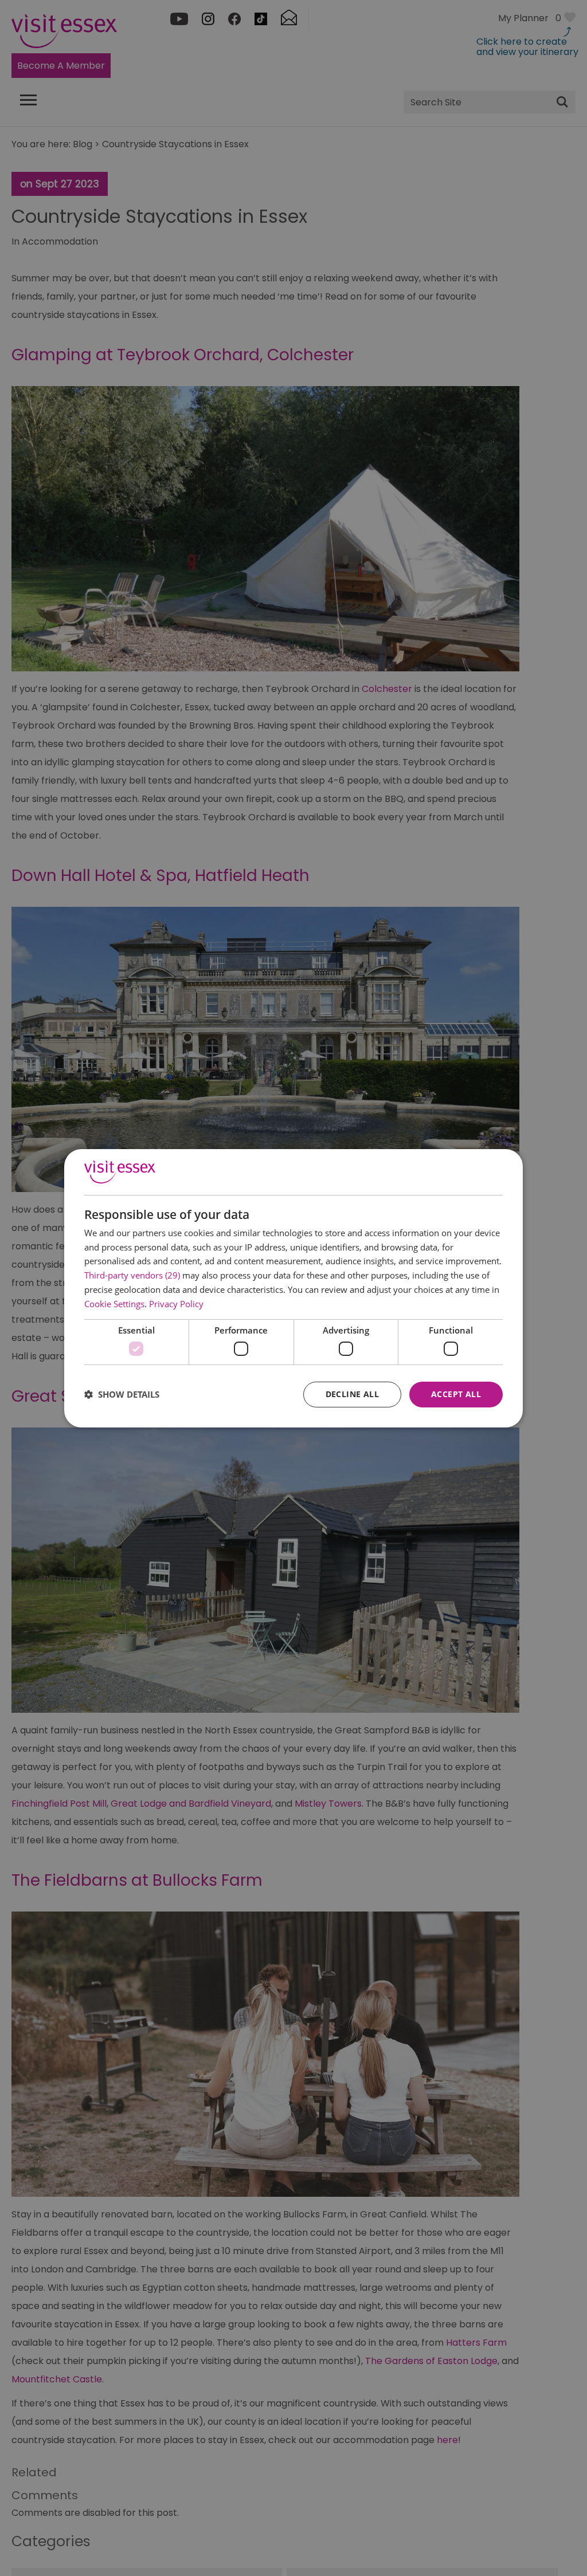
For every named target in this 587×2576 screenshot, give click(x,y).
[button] (122, 1394)
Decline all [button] (352, 1394)
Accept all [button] (456, 1394)
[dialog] (293, 1288)
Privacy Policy (176, 1304)
